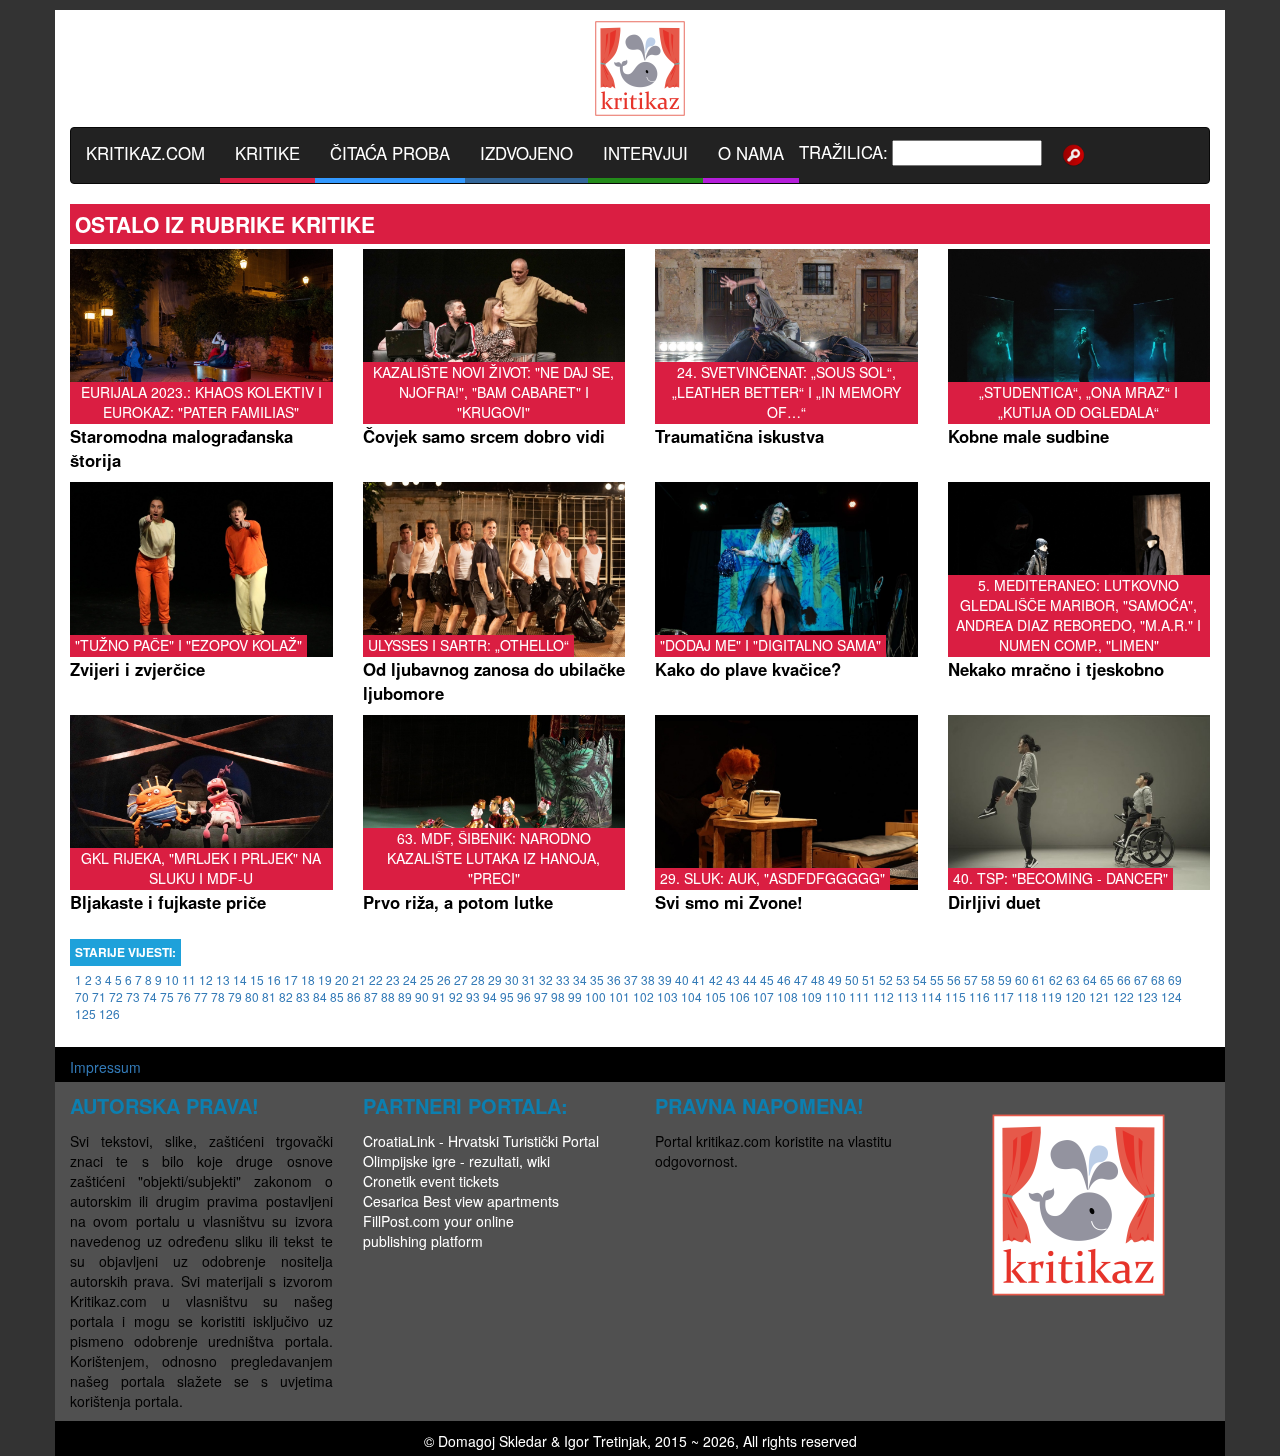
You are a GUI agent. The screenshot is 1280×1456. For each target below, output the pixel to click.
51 (869, 979)
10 (172, 979)
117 (1003, 996)
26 (444, 979)
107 (763, 996)
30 (512, 979)
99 (575, 996)
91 (439, 996)
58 (988, 979)
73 (133, 996)
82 (286, 996)
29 (495, 979)
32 (546, 979)
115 (955, 996)
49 (835, 979)
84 (320, 996)
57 (971, 979)
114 (931, 996)
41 (699, 979)
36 (614, 979)
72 (116, 996)
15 (257, 979)
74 (150, 996)
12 (206, 979)
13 (223, 979)
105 (715, 996)
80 (252, 996)
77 (201, 996)
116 (979, 996)
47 (801, 979)
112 (883, 996)
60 (1022, 979)
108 (787, 996)
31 (529, 979)
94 (490, 996)
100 (595, 996)
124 (1171, 996)
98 (558, 996)
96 (524, 996)
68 (1158, 979)
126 (109, 1013)
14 (240, 979)
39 (665, 979)
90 (422, 996)
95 (507, 996)
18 (308, 979)
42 (716, 979)
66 (1124, 979)
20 (342, 979)
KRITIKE (267, 153)
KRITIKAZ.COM (145, 153)
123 (1147, 996)
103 (667, 996)
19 (325, 979)
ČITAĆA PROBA (390, 153)
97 (541, 996)
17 (291, 979)
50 (852, 979)
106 (739, 996)
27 (461, 979)
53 (903, 979)
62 (1056, 979)
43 (733, 979)
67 (1141, 979)
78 (218, 996)
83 (303, 996)
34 (580, 979)
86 (354, 996)
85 (337, 996)
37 (631, 979)
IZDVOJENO (526, 153)
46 (784, 979)
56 (954, 979)
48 (818, 979)
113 (907, 996)
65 (1107, 979)
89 (405, 996)
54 (920, 979)
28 (478, 979)
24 (410, 979)
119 (1051, 996)
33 (563, 979)
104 (691, 996)
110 (835, 996)
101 (619, 996)
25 (427, 979)
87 (371, 996)
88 (388, 996)
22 (376, 979)
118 (1027, 996)
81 (269, 996)
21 (359, 979)
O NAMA (751, 153)
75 (167, 996)
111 (859, 996)
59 (1005, 979)
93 (473, 996)
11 (189, 979)
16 (274, 979)
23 (393, 979)
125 (85, 1013)
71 (99, 996)
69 (1175, 979)
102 (643, 996)
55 (937, 979)
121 (1099, 996)
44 (750, 979)
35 (597, 979)
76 (184, 996)
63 (1073, 979)
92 (456, 996)
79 (235, 996)
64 (1090, 979)
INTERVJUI (645, 153)
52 (886, 979)
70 (82, 996)
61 (1039, 979)
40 (682, 979)
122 (1123, 996)
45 (767, 979)
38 (648, 979)
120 (1075, 996)
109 (811, 996)
